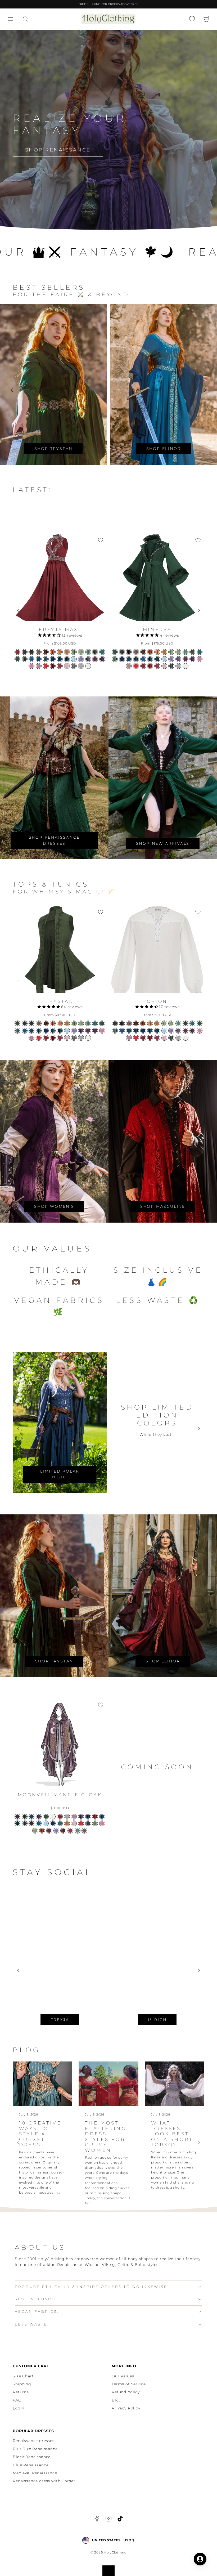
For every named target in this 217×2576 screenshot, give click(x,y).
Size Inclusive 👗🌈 (158, 1276)
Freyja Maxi (60, 630)
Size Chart (23, 2376)
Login (19, 2408)
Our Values (123, 2376)
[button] (11, 19)
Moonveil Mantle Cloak (60, 1795)
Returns (21, 2392)
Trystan (60, 1001)
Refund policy (126, 2392)
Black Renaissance (32, 2457)
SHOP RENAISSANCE (58, 150)
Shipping (22, 2384)
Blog (117, 2400)
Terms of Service (129, 2384)
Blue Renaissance (31, 2465)
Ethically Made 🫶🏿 (59, 1276)
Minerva (157, 630)
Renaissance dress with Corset (44, 2481)
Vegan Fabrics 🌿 (59, 1306)
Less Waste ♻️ (158, 1300)
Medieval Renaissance (35, 2473)
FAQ (17, 2400)
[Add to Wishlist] (101, 540)
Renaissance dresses (34, 2441)
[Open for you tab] (200, 2559)
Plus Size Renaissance (35, 2449)
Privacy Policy (126, 2408)
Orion (157, 1001)
